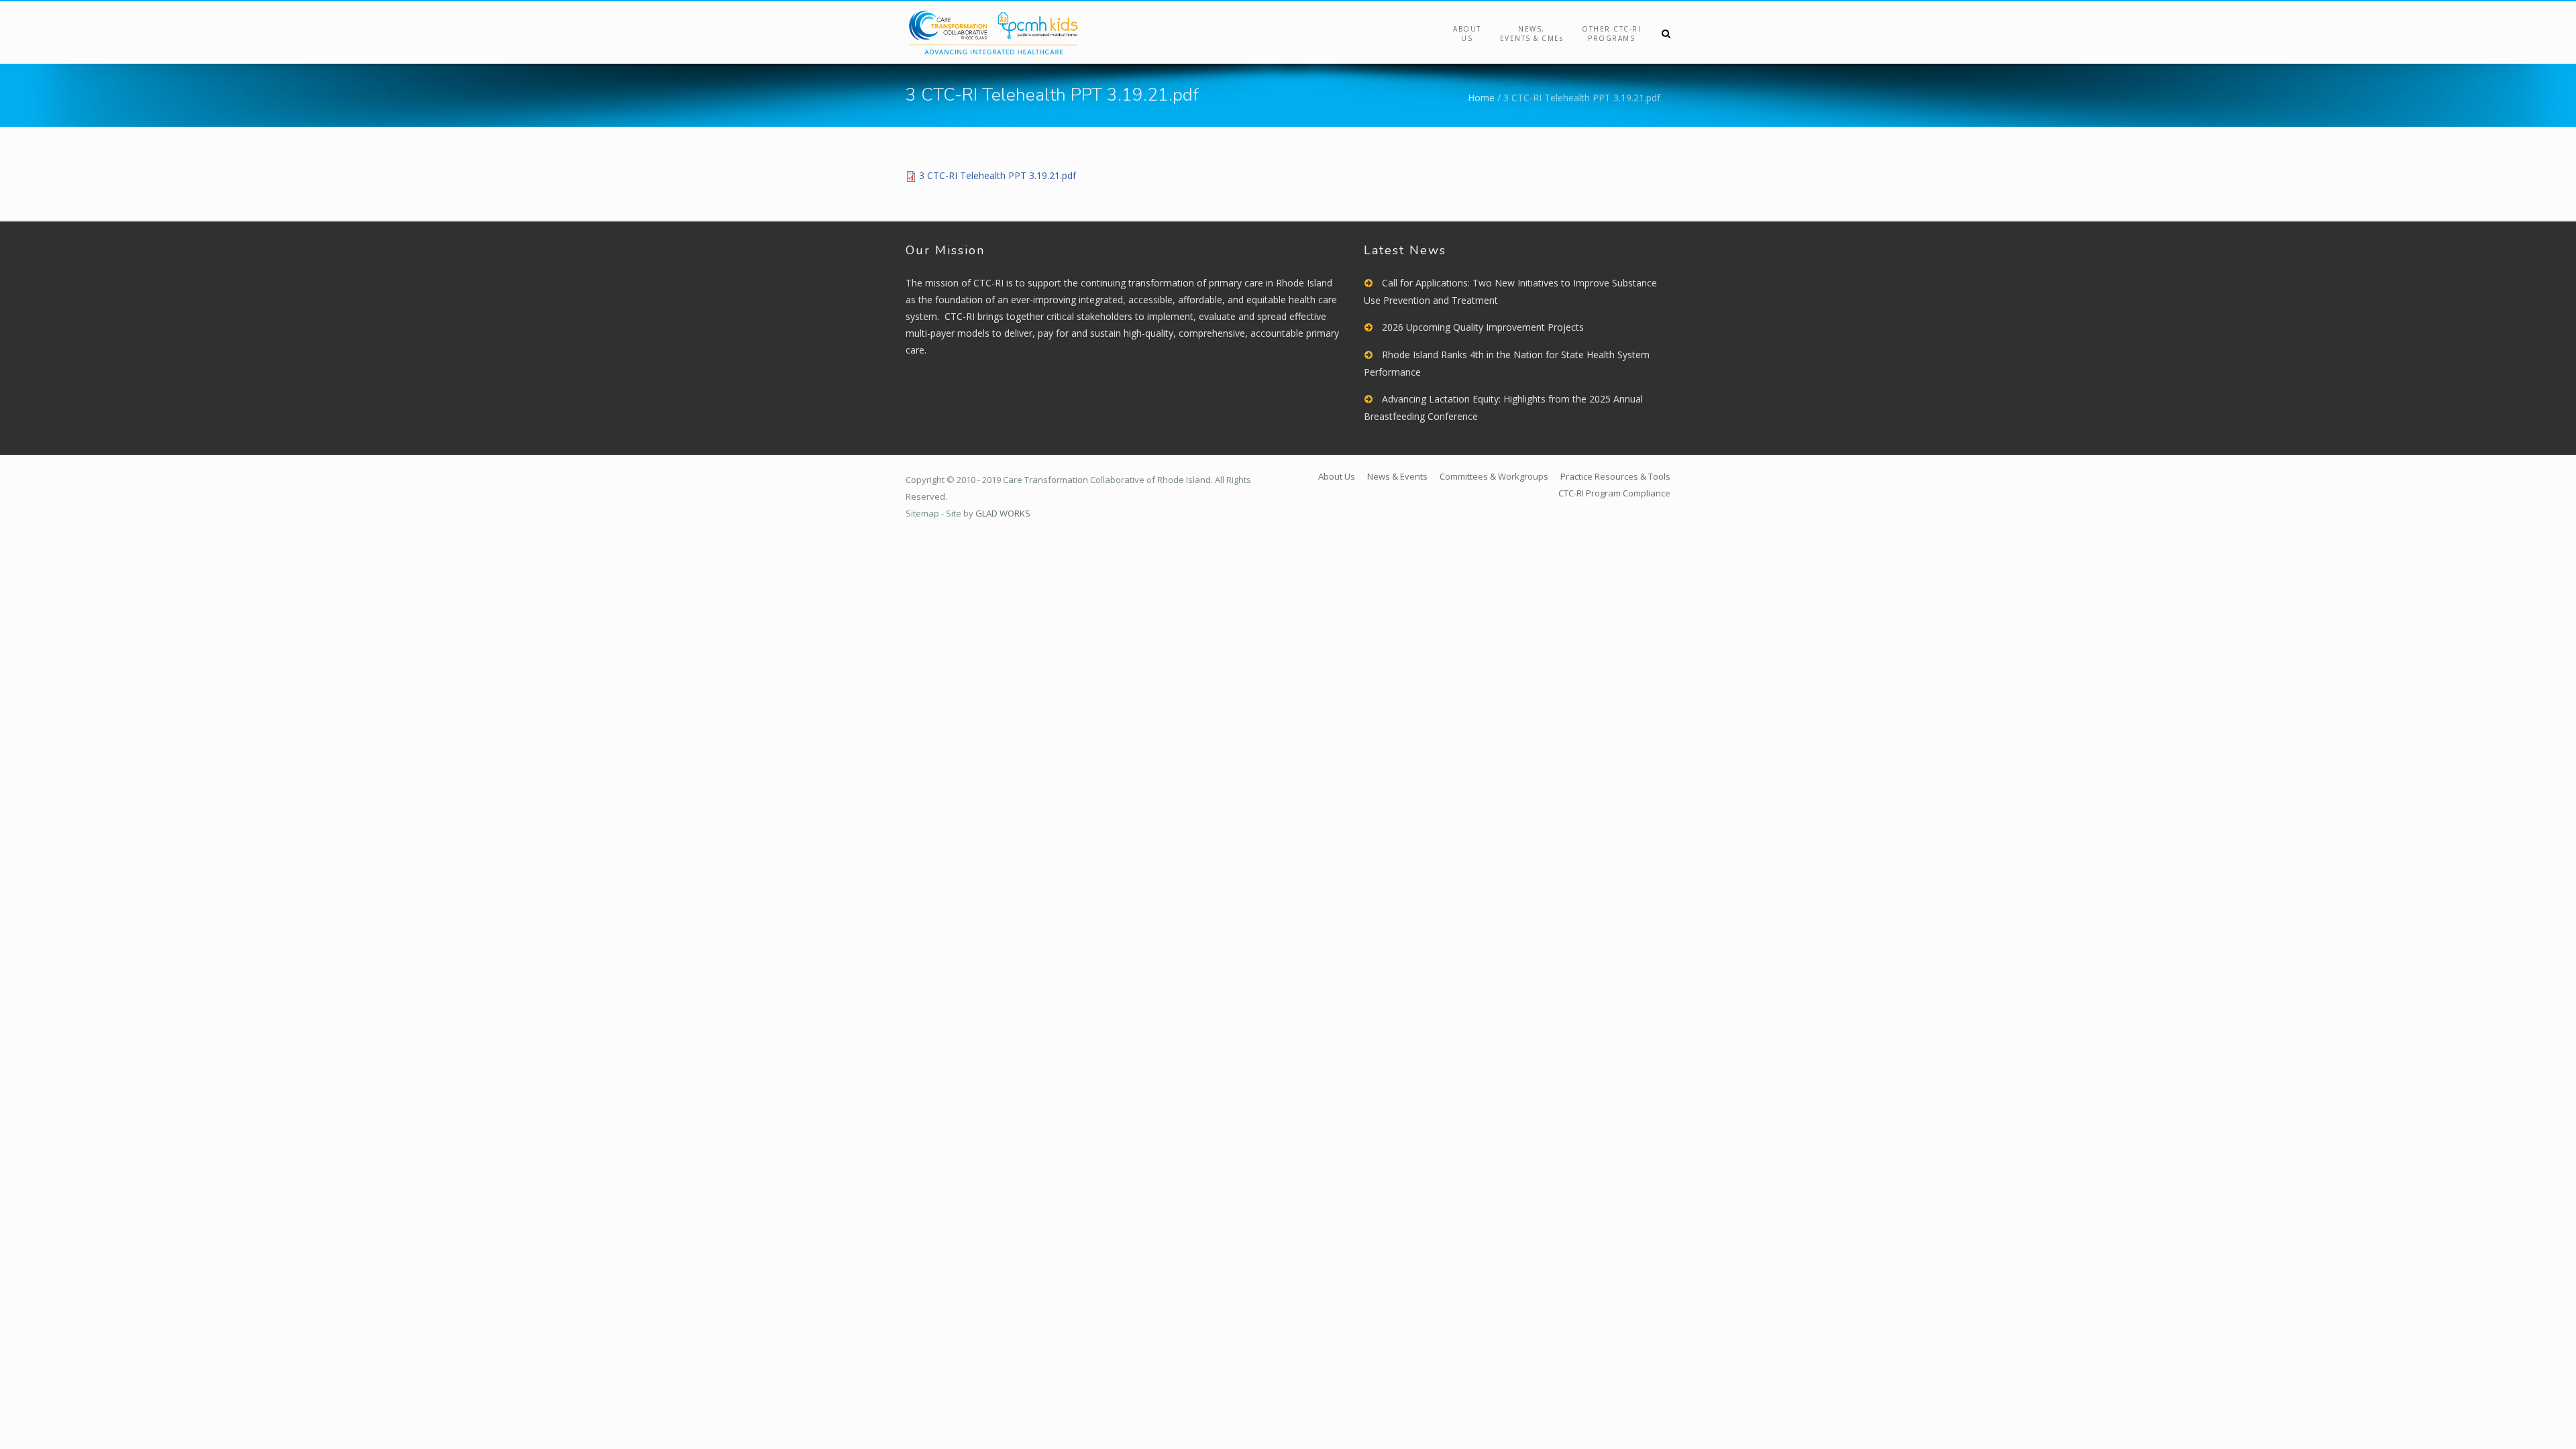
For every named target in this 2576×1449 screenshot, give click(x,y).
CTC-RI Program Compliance (1614, 493)
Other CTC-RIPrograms (1611, 34)
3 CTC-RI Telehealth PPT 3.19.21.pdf (998, 175)
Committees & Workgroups (1494, 476)
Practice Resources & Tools (1615, 476)
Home (1481, 98)
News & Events (1397, 476)
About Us (1467, 34)
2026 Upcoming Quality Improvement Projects (1483, 327)
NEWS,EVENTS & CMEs (1532, 34)
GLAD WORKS (1003, 513)
